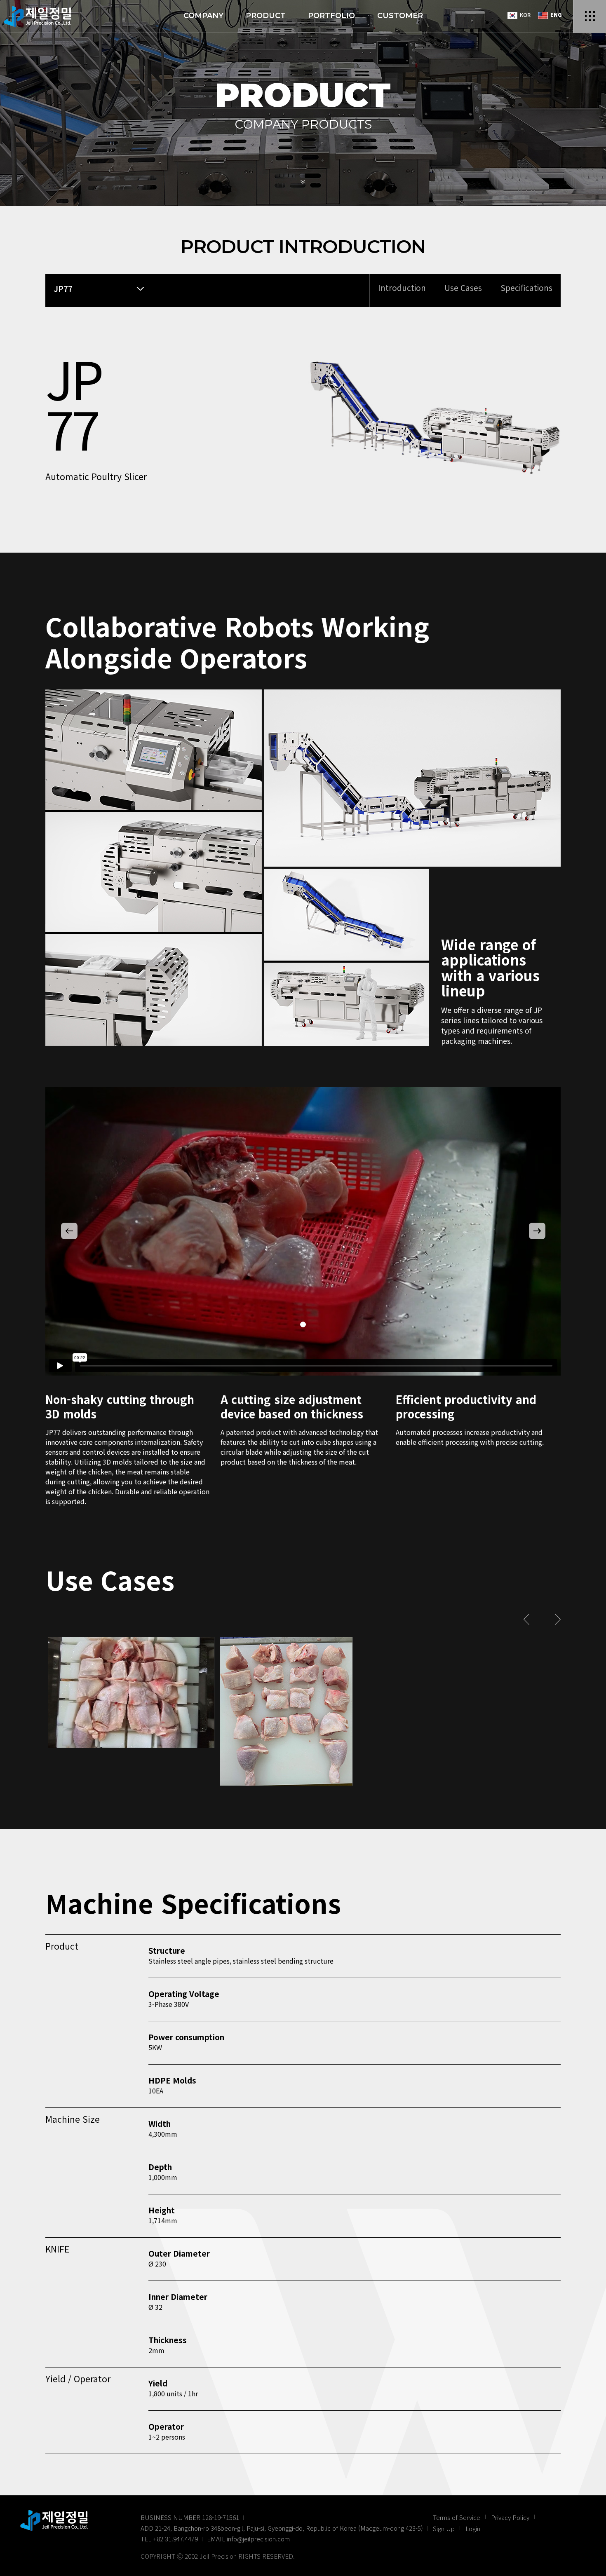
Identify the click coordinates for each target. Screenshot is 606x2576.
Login (473, 2528)
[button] (69, 1231)
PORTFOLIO (331, 16)
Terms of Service (457, 2517)
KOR (524, 15)
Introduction (402, 287)
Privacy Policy (510, 2517)
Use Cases (463, 287)
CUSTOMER (400, 16)
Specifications (526, 287)
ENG (555, 15)
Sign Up (444, 2528)
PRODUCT (266, 16)
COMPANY (203, 16)
